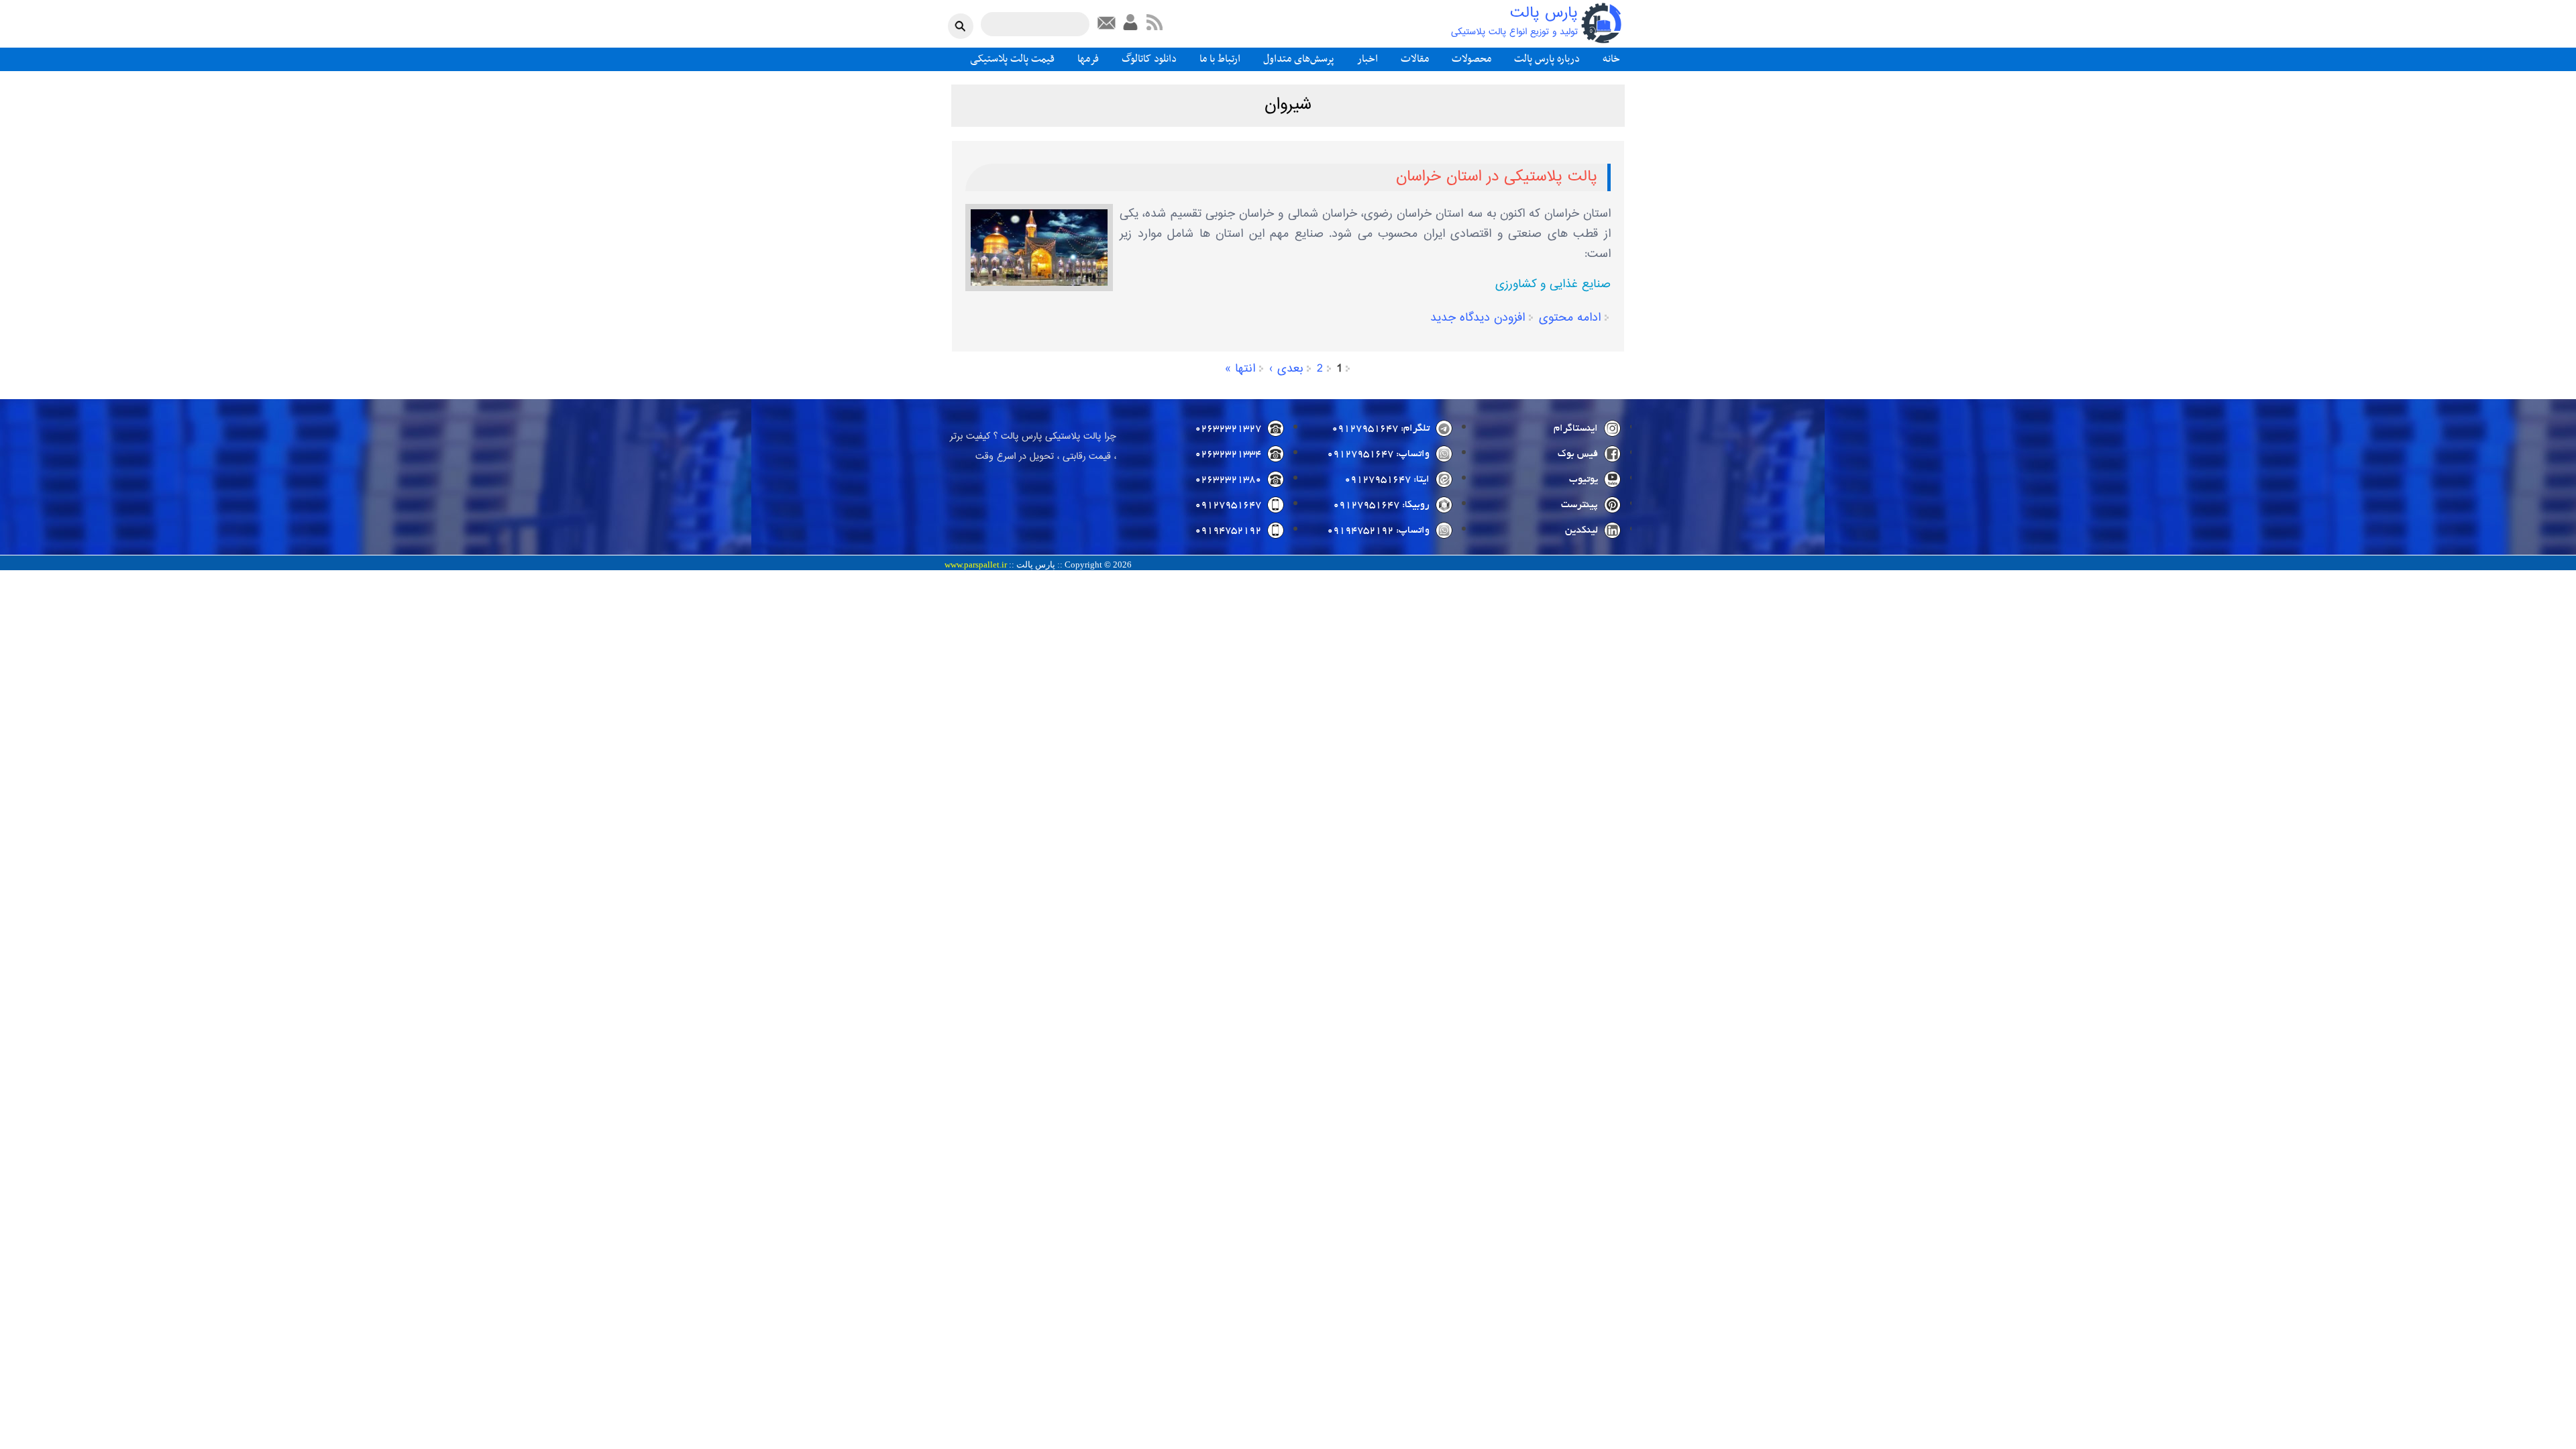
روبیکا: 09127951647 (1381, 505)
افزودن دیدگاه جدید (1478, 318)
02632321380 (1228, 480)
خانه (1611, 59)
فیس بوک (1578, 454)
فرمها (1088, 59)
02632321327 (1228, 429)
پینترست (1579, 505)
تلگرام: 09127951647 (1381, 429)
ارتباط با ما (1220, 59)
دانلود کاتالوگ (1149, 59)
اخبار (1367, 59)
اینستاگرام (1576, 429)
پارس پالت (1544, 14)
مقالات (1415, 59)
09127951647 (1228, 505)
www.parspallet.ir (976, 565)
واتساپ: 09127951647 (1378, 454)
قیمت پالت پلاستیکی (1012, 59)
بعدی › (1286, 369)
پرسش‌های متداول (1299, 59)
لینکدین (1581, 531)
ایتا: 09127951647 (1387, 480)
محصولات (1471, 59)
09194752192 (1228, 531)
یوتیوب (1584, 480)
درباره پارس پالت (1547, 59)
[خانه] (1601, 23)
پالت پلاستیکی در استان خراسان (1497, 177)
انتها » (1240, 369)
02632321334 (1228, 454)
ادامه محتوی (1570, 318)
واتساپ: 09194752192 (1378, 531)
